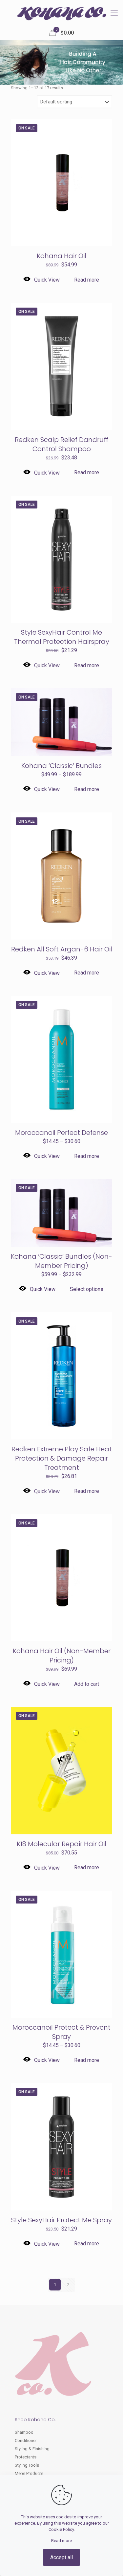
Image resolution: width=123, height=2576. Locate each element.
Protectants (26, 2457)
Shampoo (24, 2432)
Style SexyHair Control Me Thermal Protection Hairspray (62, 637)
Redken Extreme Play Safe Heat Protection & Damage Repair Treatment (62, 1458)
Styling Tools (27, 2465)
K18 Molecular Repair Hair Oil (61, 1844)
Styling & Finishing (32, 2449)
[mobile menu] (114, 13)
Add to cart (87, 1684)
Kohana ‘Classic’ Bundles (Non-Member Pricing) (61, 1261)
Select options (87, 1289)
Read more (87, 280)
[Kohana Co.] (61, 13)
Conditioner (26, 2440)
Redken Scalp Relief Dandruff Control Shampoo (61, 444)
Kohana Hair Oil (61, 256)
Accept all (61, 2557)
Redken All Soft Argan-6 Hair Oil (62, 949)
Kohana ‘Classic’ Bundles (61, 766)
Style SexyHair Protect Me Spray (61, 2220)
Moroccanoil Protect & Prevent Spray (61, 2032)
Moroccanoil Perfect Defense (61, 1133)
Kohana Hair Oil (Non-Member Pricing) (62, 1656)
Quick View (47, 280)
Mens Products (29, 2473)
